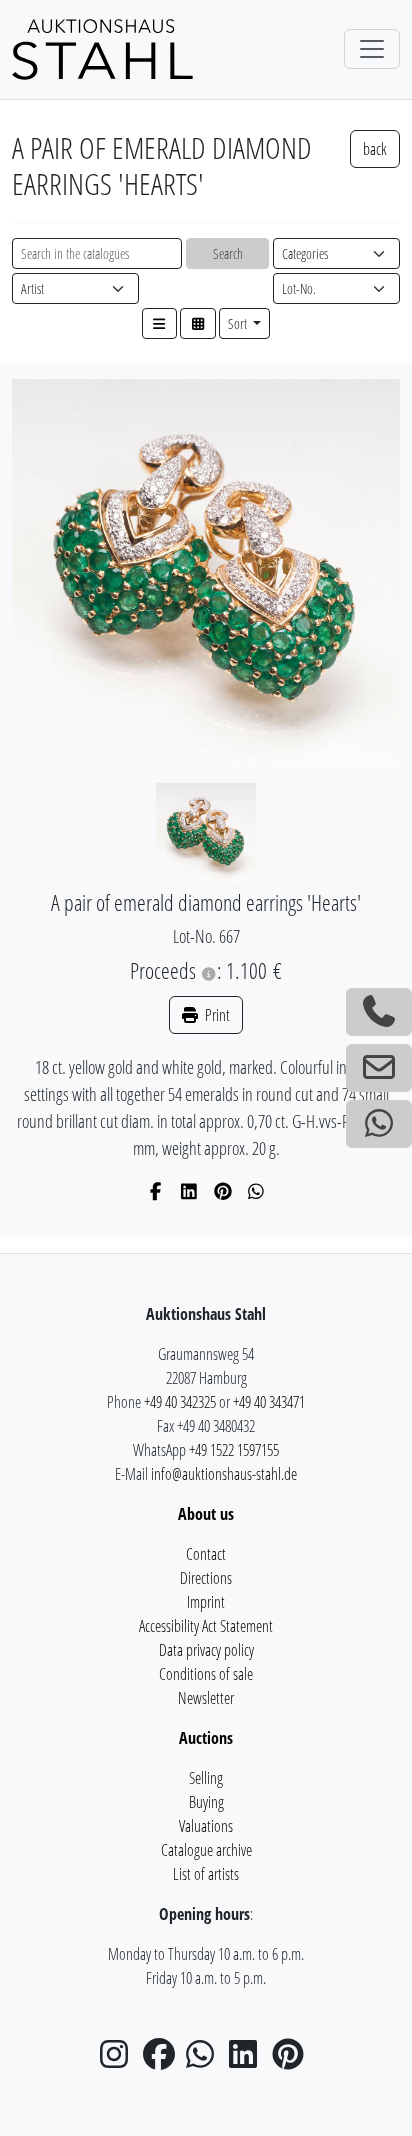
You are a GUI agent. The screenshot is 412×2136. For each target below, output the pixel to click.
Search (228, 253)
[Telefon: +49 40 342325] (379, 1012)
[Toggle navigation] (372, 49)
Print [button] (216, 1015)
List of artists (206, 1874)
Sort (239, 323)
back (375, 149)
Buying (206, 1802)
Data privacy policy (206, 1650)
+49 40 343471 (269, 1402)
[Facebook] (156, 1191)
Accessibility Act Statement (206, 1626)
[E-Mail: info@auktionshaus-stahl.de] (379, 1068)
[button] (160, 323)
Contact (206, 1554)
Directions (206, 1578)
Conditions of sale (206, 1674)
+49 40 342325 (180, 1402)
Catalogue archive (206, 1850)
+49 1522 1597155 (234, 1450)
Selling (206, 1778)
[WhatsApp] (256, 1191)
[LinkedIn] (189, 1191)
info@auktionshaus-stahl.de (224, 1474)
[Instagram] (120, 2060)
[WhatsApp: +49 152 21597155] (379, 1124)
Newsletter (206, 1698)
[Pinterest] (223, 1191)
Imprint (206, 1602)
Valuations (206, 1826)
